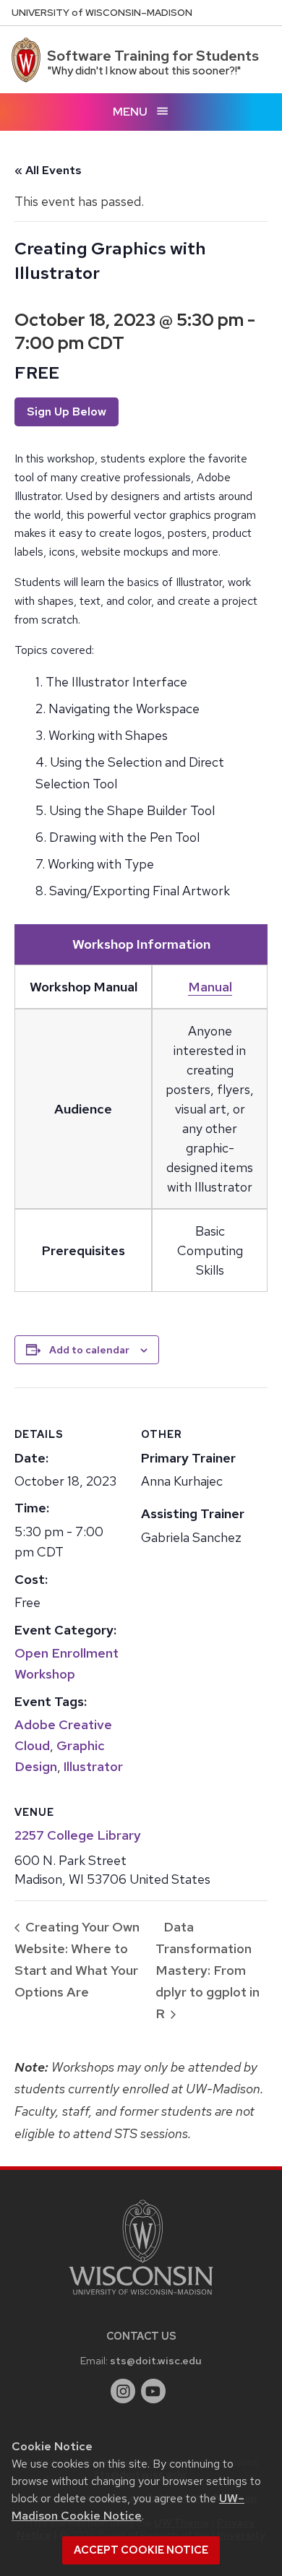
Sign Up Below (67, 412)
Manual (210, 987)
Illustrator (93, 1766)
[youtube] (153, 2391)
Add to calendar (89, 1350)
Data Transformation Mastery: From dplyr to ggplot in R (208, 1970)
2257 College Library (78, 1835)
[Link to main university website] (141, 2297)
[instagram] (123, 2391)
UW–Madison (102, 13)
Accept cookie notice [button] (141, 2550)
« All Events (48, 170)
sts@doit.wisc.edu (156, 2360)
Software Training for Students (153, 56)
